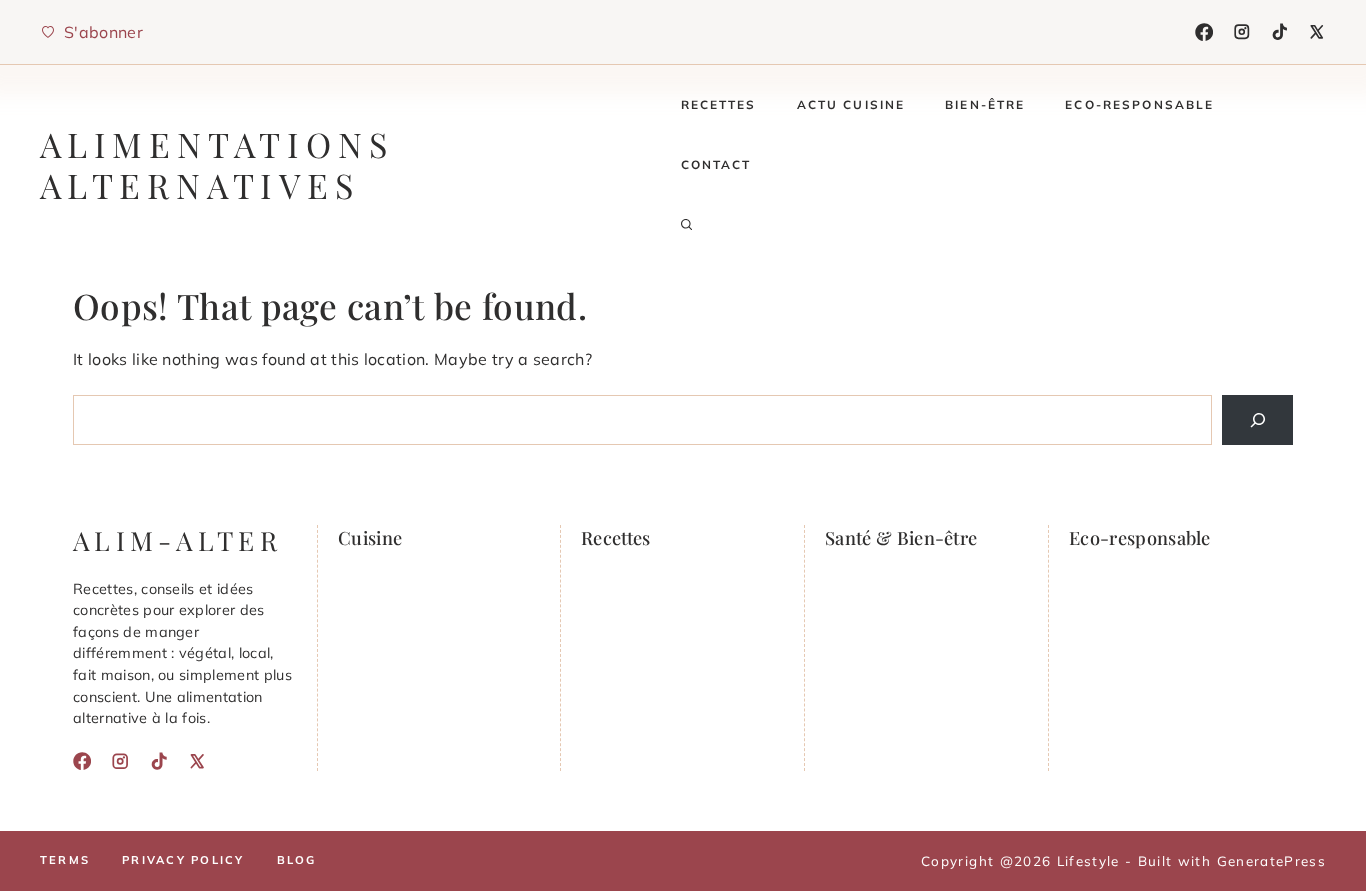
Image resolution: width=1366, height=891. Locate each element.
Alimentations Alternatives (216, 164)
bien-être (985, 104)
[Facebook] (1204, 32)
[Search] (1257, 419)
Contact (716, 164)
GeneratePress (1271, 860)
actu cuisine (851, 104)
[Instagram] (1242, 32)
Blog (297, 860)
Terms (65, 860)
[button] (687, 225)
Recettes (719, 104)
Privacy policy (183, 860)
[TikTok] (1280, 32)
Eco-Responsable (1139, 104)
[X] (1317, 32)
